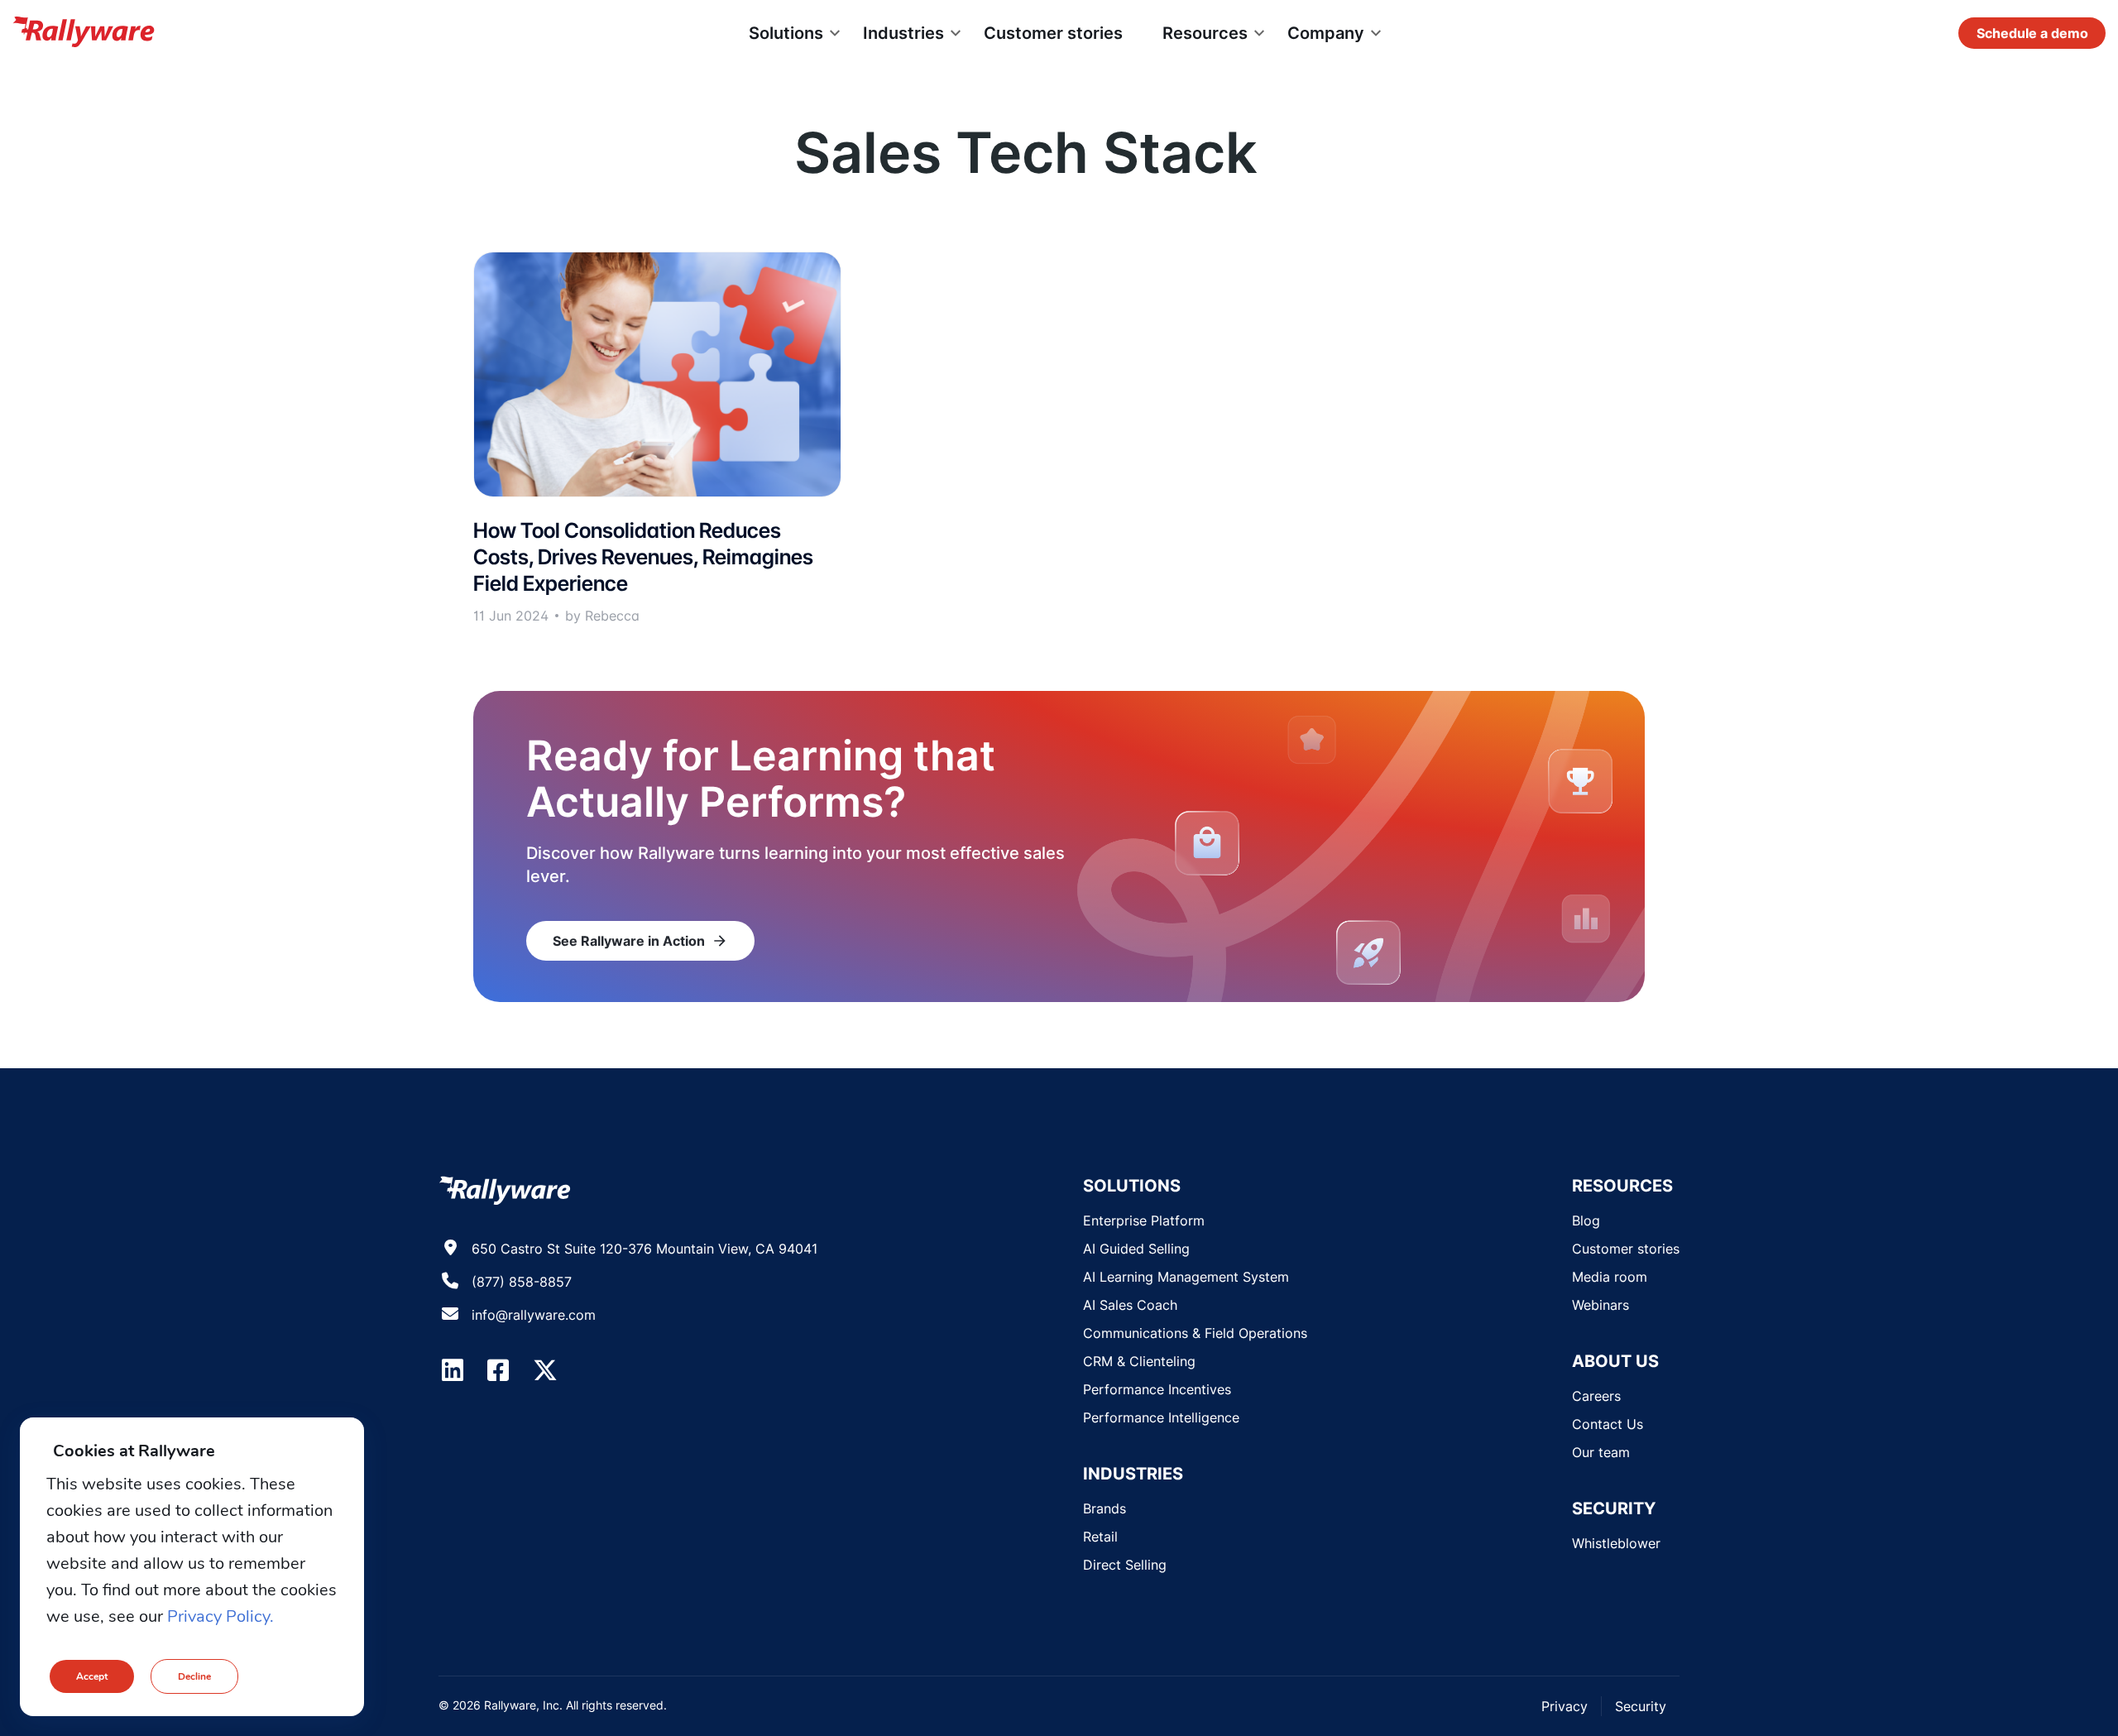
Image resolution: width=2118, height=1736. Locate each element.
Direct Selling (1125, 1565)
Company (1326, 33)
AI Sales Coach (1130, 1305)
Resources (1205, 33)
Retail (1100, 1537)
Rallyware (84, 33)
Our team (1601, 1452)
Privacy (1565, 1706)
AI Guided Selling (1136, 1249)
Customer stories (1053, 33)
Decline (194, 1676)
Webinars (1600, 1305)
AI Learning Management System (1186, 1277)
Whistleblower (1616, 1543)
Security (1641, 1706)
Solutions (786, 33)
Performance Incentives (1157, 1389)
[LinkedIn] (453, 1370)
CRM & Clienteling (1139, 1361)
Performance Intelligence (1161, 1417)
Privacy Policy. (220, 1616)
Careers (1596, 1396)
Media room (1610, 1277)
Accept (92, 1676)
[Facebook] (498, 1370)
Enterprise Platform (1144, 1220)
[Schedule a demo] (2032, 33)
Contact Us (1608, 1424)
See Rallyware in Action (640, 941)
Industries (903, 33)
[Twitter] (545, 1370)
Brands (1105, 1508)
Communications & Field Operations (1195, 1333)
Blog (1586, 1220)
